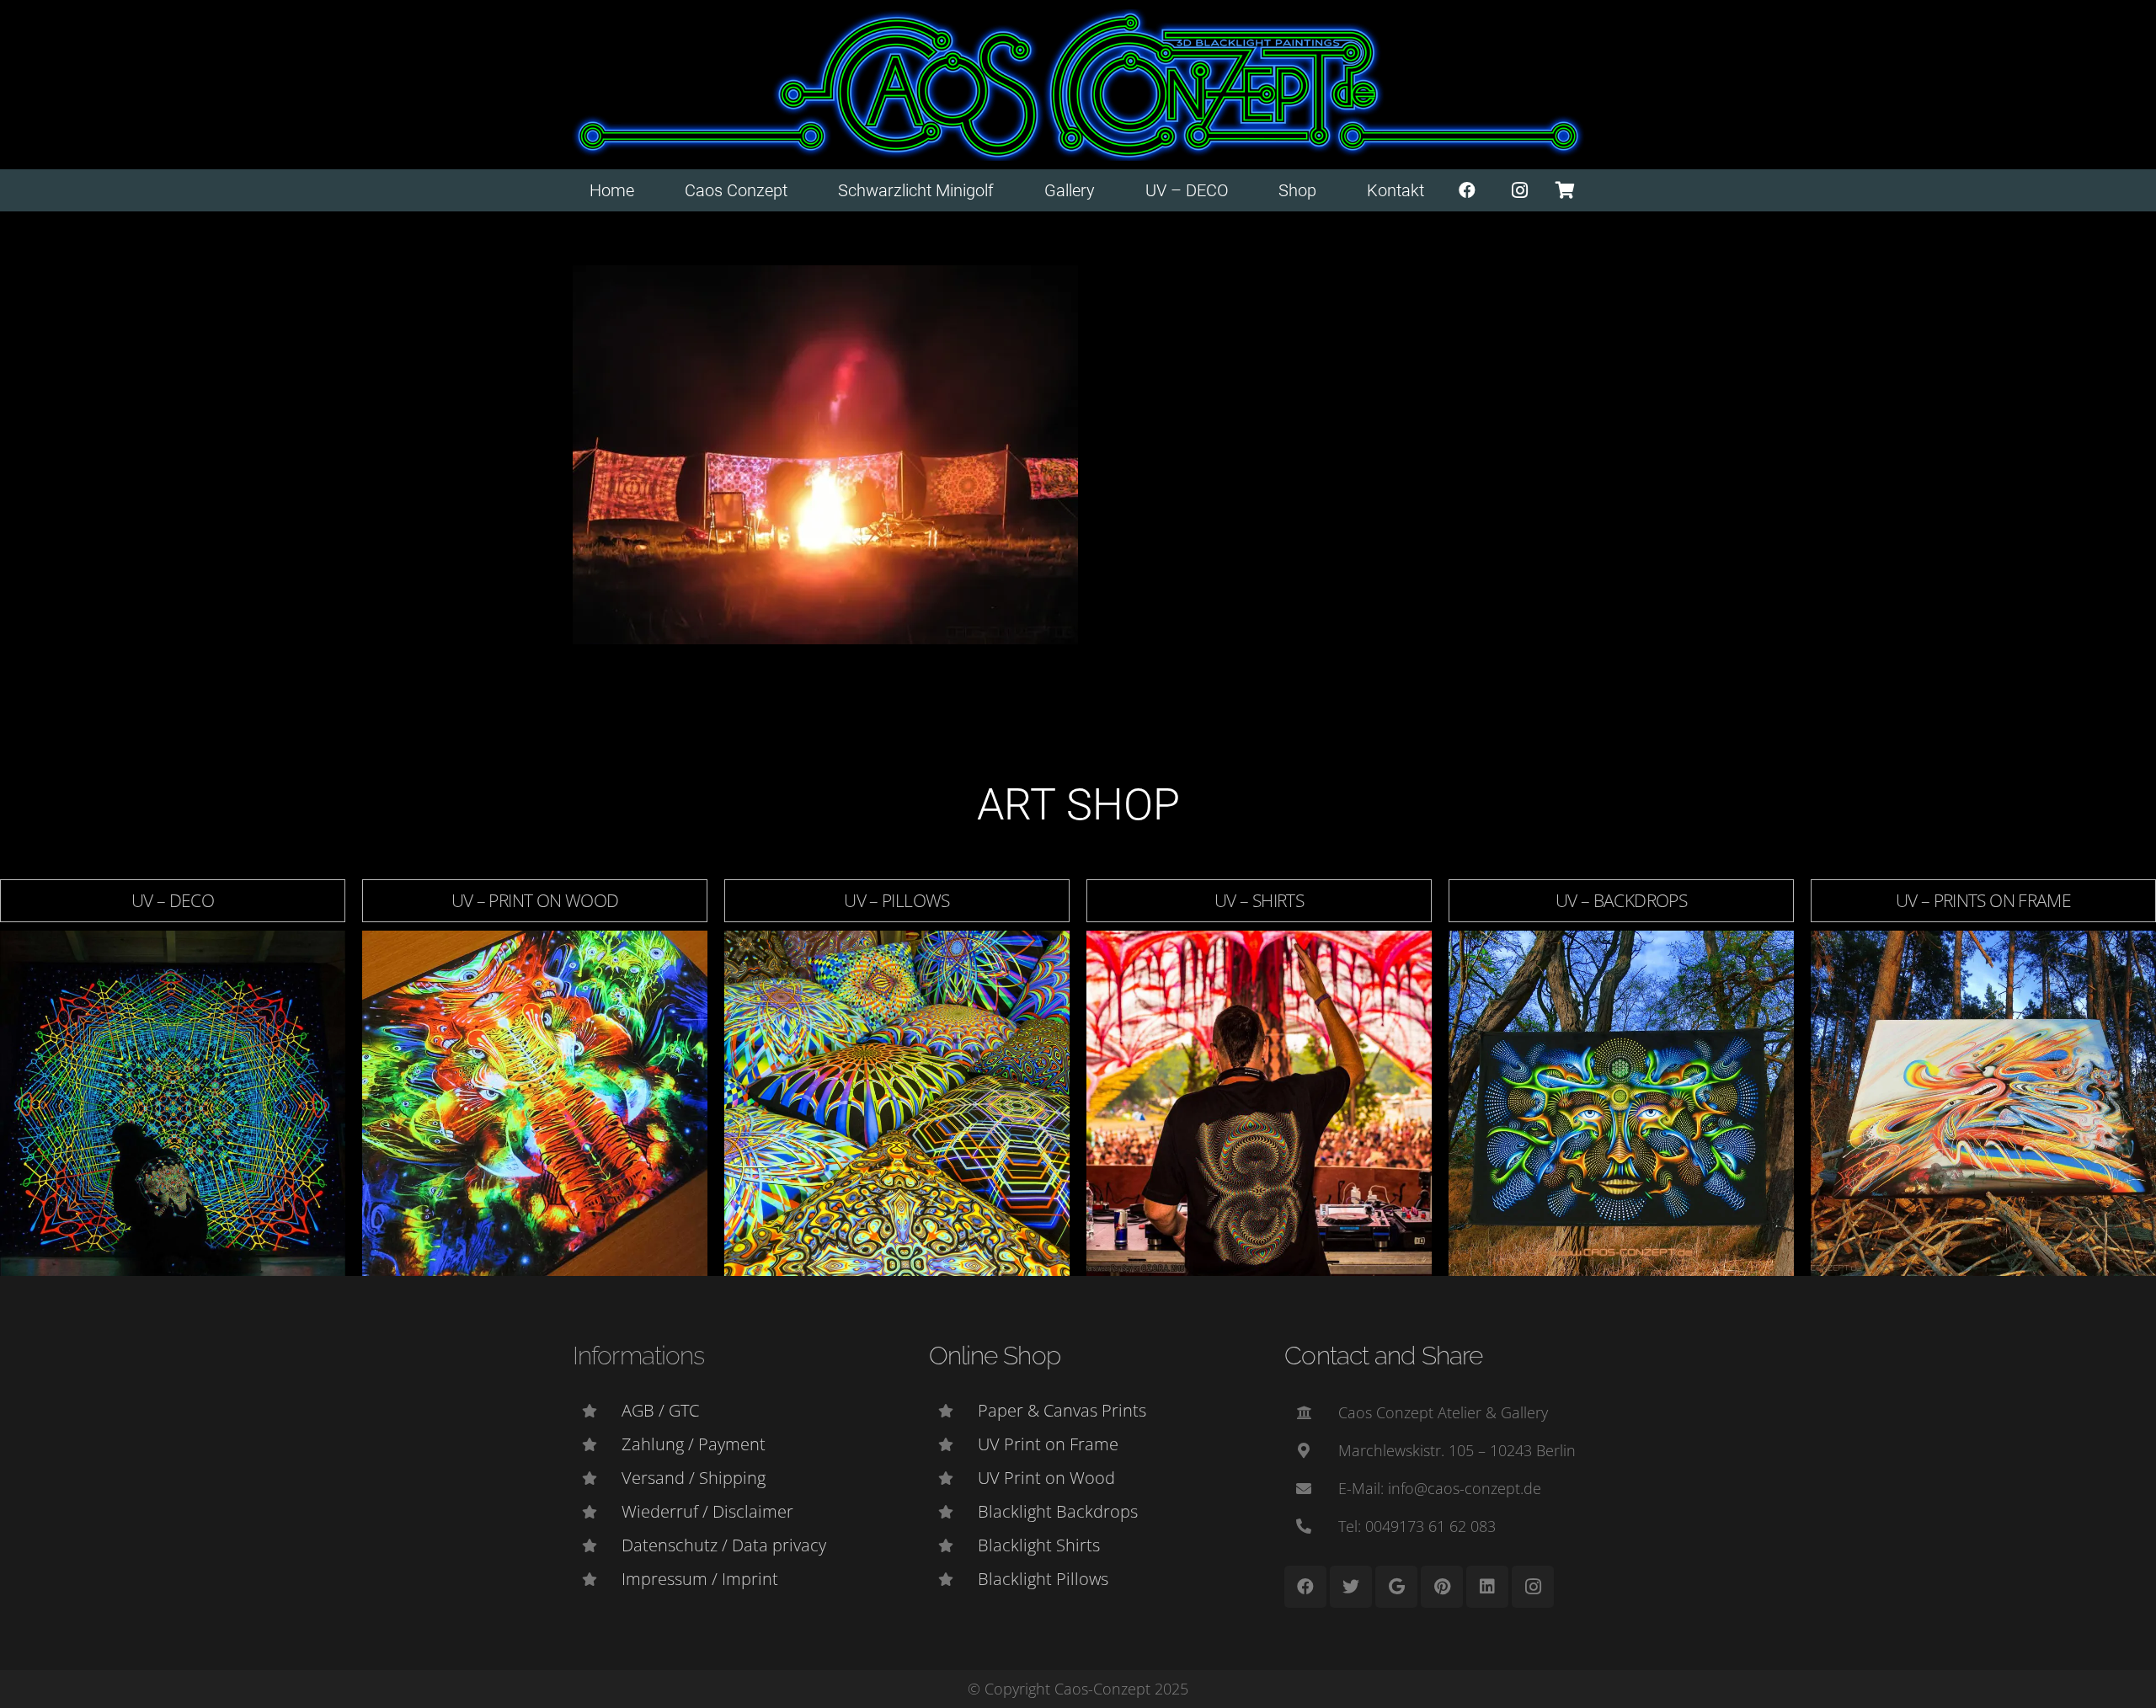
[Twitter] (1351, 1587)
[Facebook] (1467, 190)
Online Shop (995, 1356)
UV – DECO (173, 900)
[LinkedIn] (1487, 1587)
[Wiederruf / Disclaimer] (597, 1512)
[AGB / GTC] (597, 1411)
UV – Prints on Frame (1984, 900)
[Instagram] (1520, 190)
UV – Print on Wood (535, 900)
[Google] (1396, 1587)
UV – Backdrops (1621, 900)
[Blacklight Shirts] (953, 1545)
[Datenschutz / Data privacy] (597, 1545)
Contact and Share (1383, 1356)
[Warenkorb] (1565, 190)
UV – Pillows (897, 900)
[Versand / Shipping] (597, 1478)
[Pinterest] (1442, 1587)
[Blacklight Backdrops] (953, 1512)
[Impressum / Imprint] (597, 1579)
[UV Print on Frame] (953, 1444)
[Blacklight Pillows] (953, 1579)
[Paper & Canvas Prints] (953, 1411)
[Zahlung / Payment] (597, 1444)
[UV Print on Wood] (953, 1478)
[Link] (1078, 85)
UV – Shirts (1259, 900)
